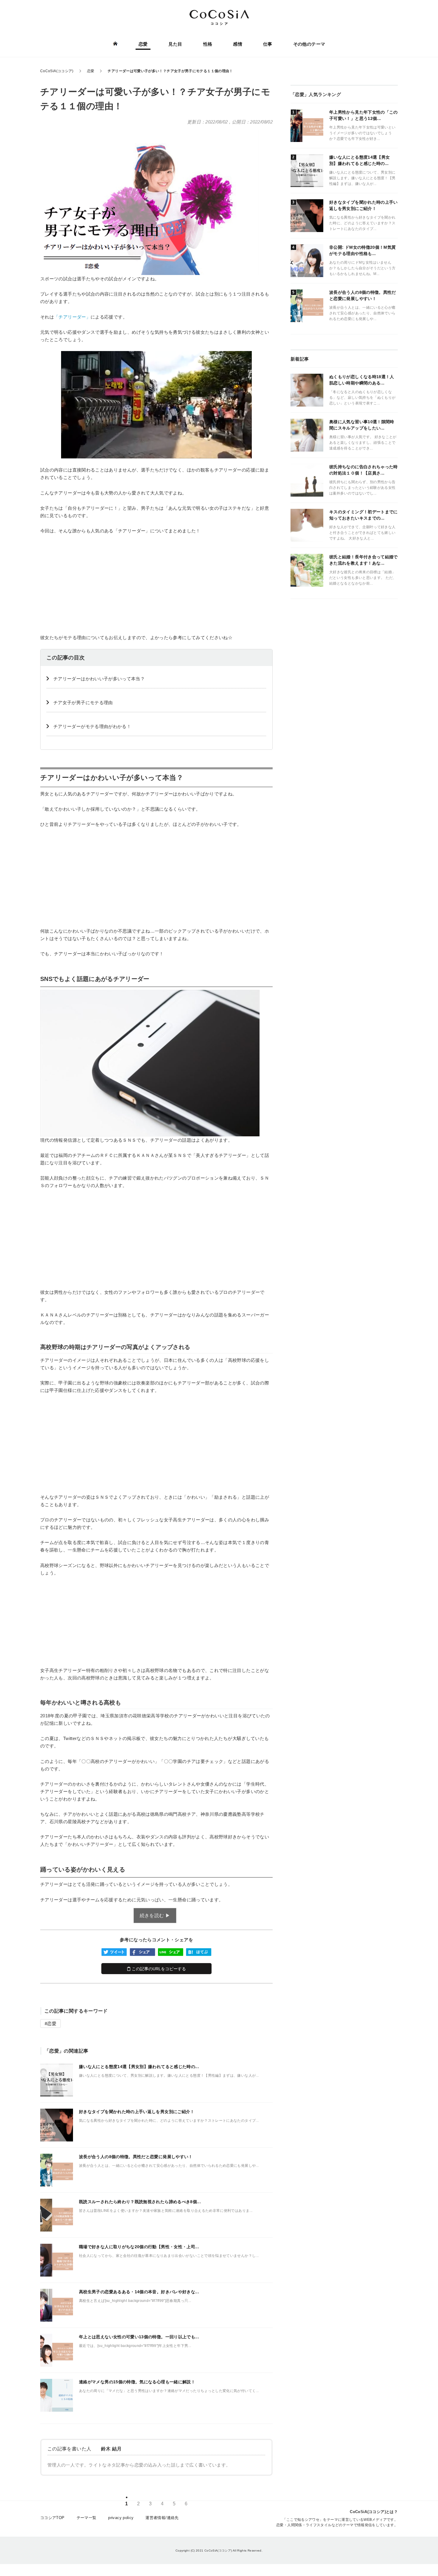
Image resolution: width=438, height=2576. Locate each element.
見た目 (175, 44)
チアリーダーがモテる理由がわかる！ (92, 726)
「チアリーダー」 (72, 317)
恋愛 (143, 44)
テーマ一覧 (87, 2518)
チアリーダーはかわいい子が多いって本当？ (99, 679)
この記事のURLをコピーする (158, 1969)
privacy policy (121, 2518)
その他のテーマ (309, 44)
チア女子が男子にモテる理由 (83, 703)
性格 (208, 44)
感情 (238, 44)
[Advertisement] (156, 584)
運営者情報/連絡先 (162, 2518)
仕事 (268, 44)
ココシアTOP (52, 2518)
